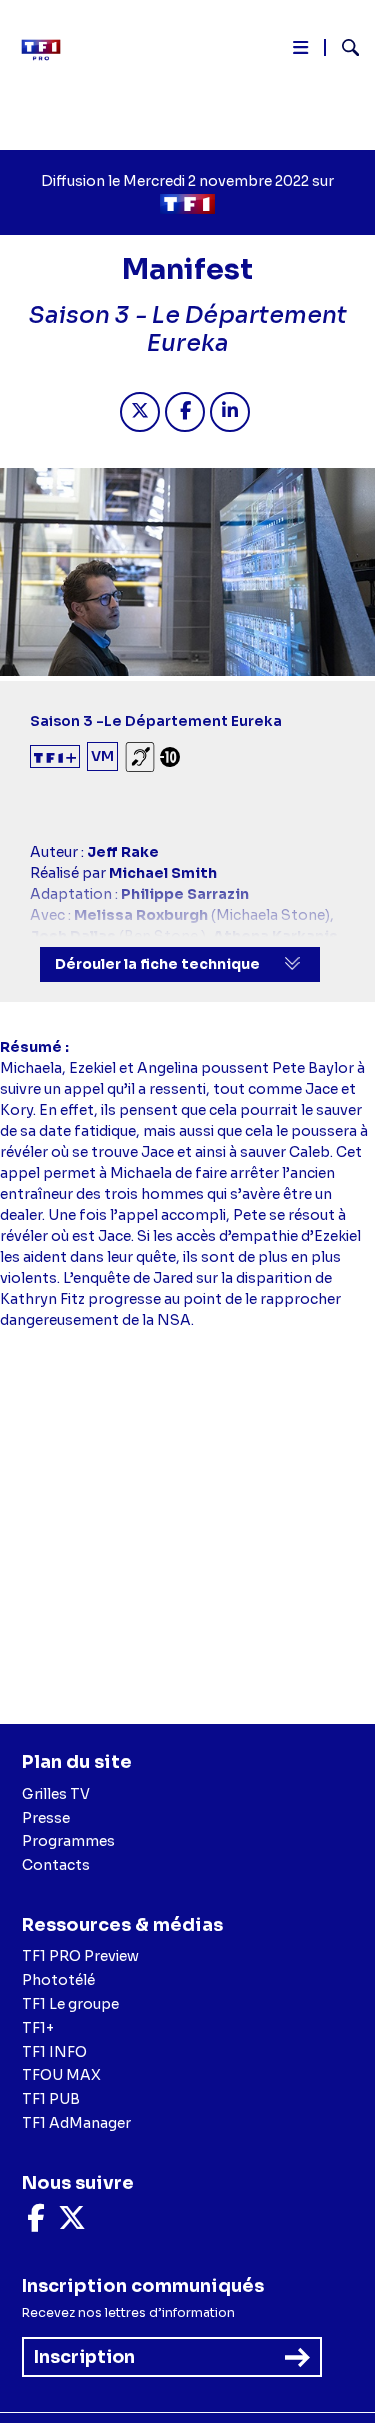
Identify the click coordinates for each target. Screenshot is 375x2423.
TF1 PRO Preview (80, 1956)
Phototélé (58, 1980)
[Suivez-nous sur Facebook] (36, 2223)
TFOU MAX (61, 2075)
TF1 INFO (54, 2052)
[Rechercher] (342, 50)
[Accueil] (48, 50)
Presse (46, 1818)
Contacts (56, 1865)
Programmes (68, 1841)
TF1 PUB (51, 2099)
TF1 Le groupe (70, 2004)
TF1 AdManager (76, 2123)
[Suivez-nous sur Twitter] (72, 2223)
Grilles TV (56, 1794)
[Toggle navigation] (300, 51)
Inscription (84, 2357)
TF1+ (38, 2028)
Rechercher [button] (342, 47)
